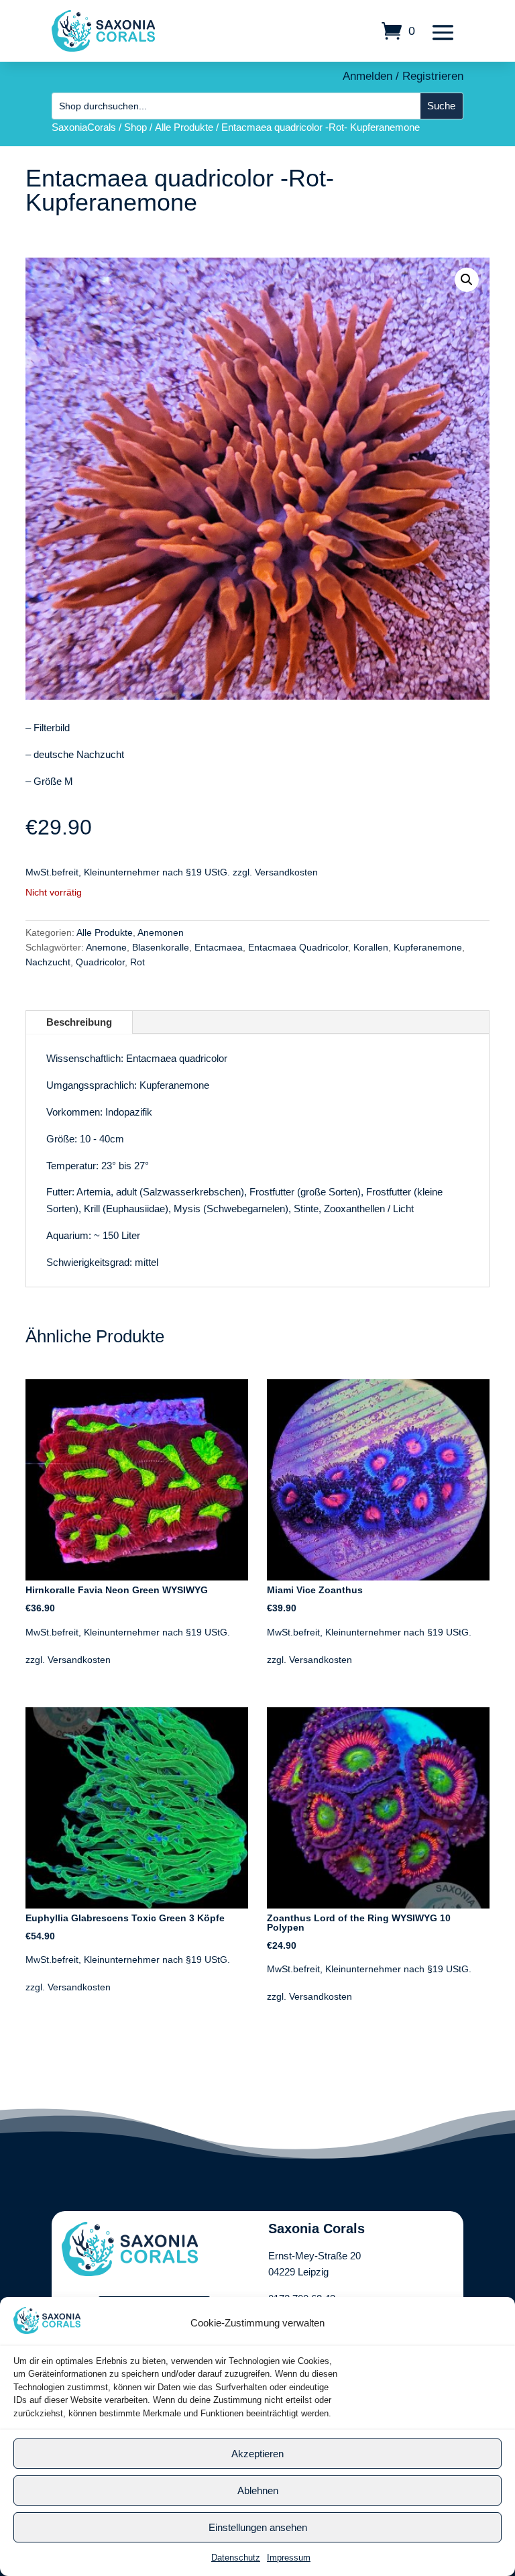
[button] (467, 280)
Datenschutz (236, 2558)
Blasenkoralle (161, 947)
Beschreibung (79, 1022)
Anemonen (161, 932)
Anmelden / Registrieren (403, 76)
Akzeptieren (257, 2454)
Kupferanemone (428, 947)
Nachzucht (48, 962)
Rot (137, 962)
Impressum (289, 2558)
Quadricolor (100, 962)
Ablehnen (258, 2490)
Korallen (371, 947)
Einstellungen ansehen (258, 2527)
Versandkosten (286, 872)
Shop (135, 127)
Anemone (106, 947)
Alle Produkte (184, 127)
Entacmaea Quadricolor (298, 947)
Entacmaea (219, 947)
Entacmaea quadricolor (177, 1058)
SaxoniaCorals (84, 127)
